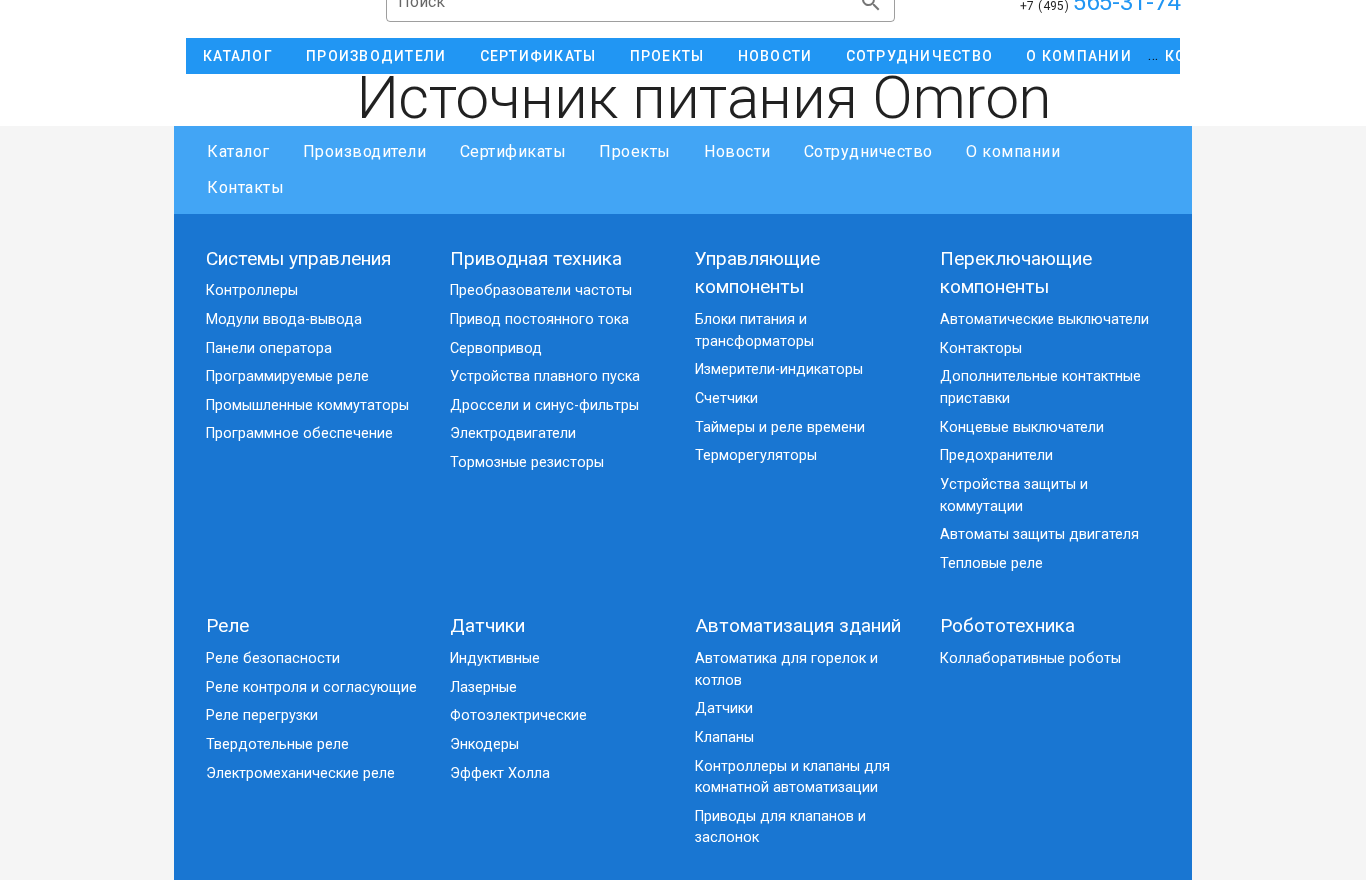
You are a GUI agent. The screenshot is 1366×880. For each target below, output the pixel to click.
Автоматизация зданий (798, 625)
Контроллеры (252, 290)
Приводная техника (536, 258)
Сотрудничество (868, 151)
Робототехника (1007, 625)
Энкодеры (484, 744)
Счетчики (726, 398)
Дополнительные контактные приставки (1040, 387)
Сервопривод (496, 348)
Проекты (635, 151)
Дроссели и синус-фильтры (544, 405)
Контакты (245, 187)
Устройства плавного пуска (545, 376)
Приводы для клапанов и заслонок (780, 827)
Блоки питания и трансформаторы (754, 330)
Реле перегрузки (262, 715)
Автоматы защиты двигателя (1039, 534)
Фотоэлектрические (518, 715)
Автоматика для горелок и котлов (786, 669)
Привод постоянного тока (539, 319)
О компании (1013, 151)
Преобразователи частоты (541, 290)
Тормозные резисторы (527, 462)
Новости (737, 151)
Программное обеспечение (299, 433)
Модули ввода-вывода (284, 319)
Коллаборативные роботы (1030, 658)
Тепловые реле (991, 563)
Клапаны (724, 737)
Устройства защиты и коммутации (1014, 495)
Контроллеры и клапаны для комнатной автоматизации (792, 777)
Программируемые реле (287, 376)
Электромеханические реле (300, 773)
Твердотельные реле (277, 744)
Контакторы (981, 348)
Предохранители (996, 455)
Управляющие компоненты (757, 273)
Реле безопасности (273, 658)
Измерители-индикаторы (779, 369)
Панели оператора (269, 348)
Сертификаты (513, 151)
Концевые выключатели (1022, 427)
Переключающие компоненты (1016, 273)
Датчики (487, 625)
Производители (365, 151)
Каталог (238, 151)
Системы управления (298, 258)
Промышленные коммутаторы (307, 405)
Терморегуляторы (756, 455)
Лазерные (483, 687)
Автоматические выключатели (1044, 319)
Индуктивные (495, 658)
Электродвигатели (513, 433)
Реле (227, 625)
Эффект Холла (500, 773)
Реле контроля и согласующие (311, 687)
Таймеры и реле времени (780, 427)
